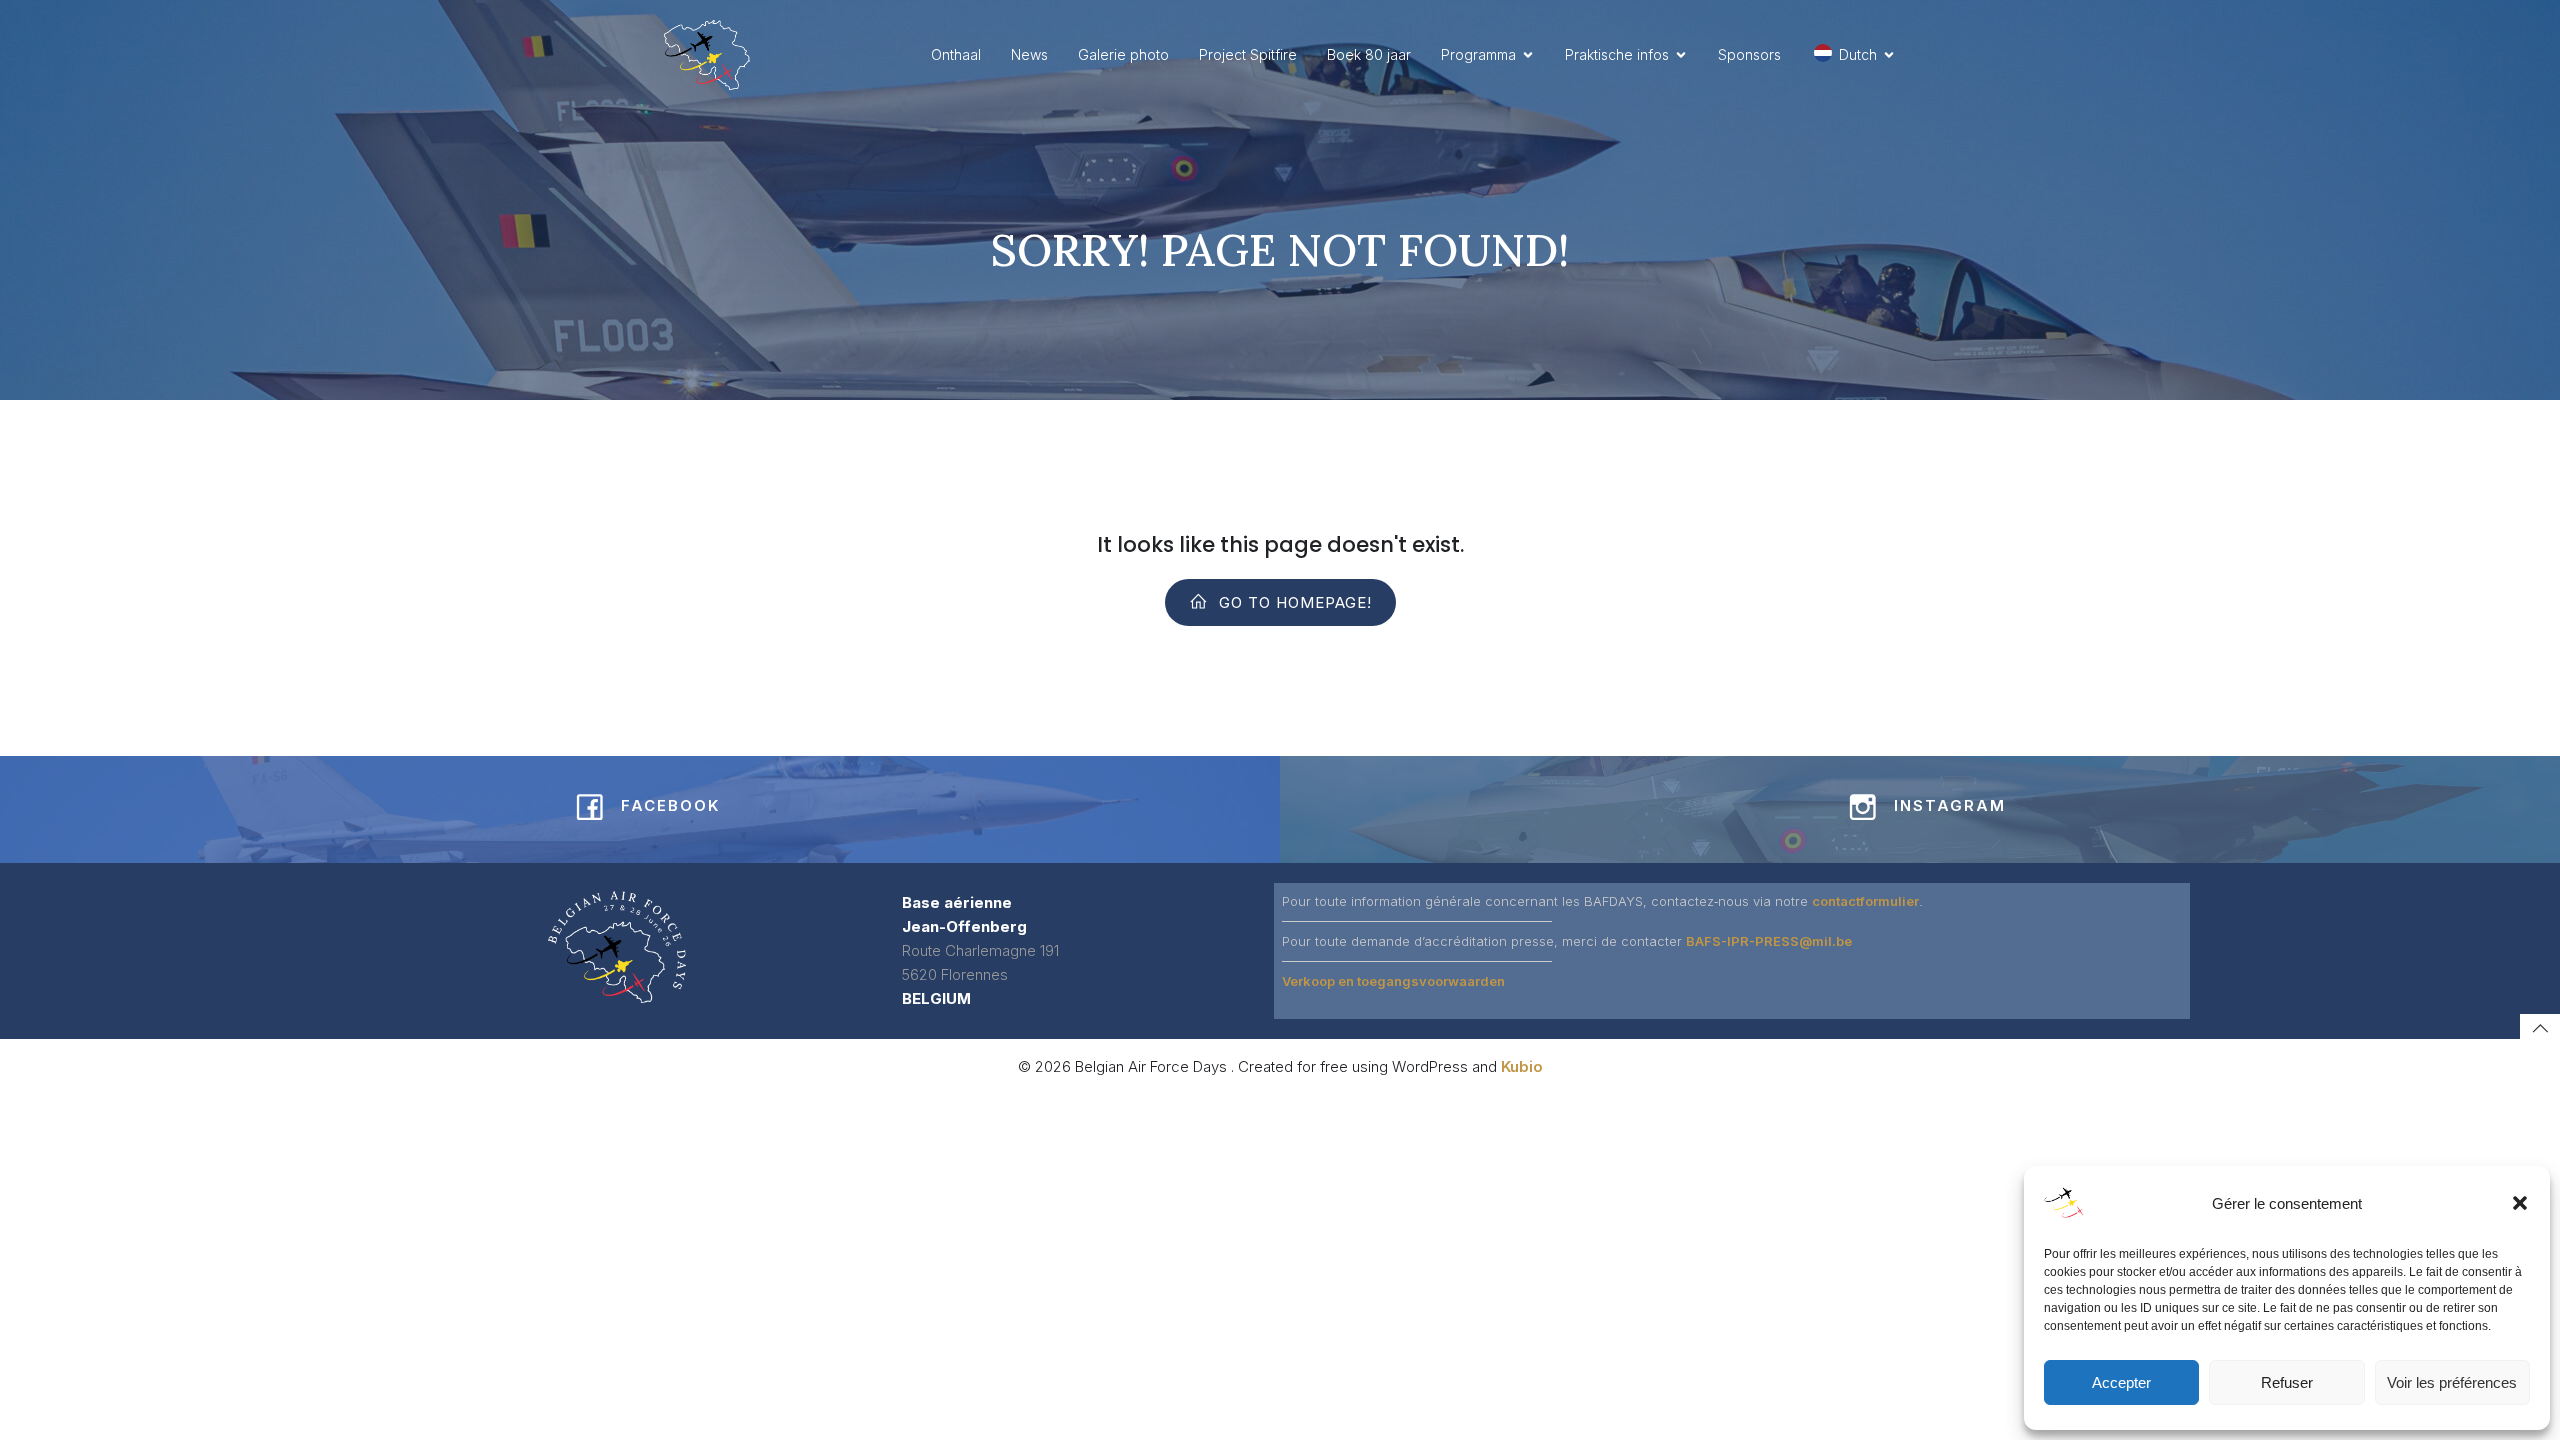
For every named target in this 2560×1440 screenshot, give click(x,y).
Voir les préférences (2452, 1382)
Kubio (1522, 1066)
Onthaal (956, 54)
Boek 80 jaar (1369, 54)
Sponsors (1749, 54)
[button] (2520, 1203)
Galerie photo (1123, 54)
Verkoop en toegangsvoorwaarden (1393, 981)
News (1029, 54)
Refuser (2287, 1382)
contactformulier (1865, 901)
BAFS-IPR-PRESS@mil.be (1769, 941)
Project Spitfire (1248, 54)
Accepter (2121, 1382)
